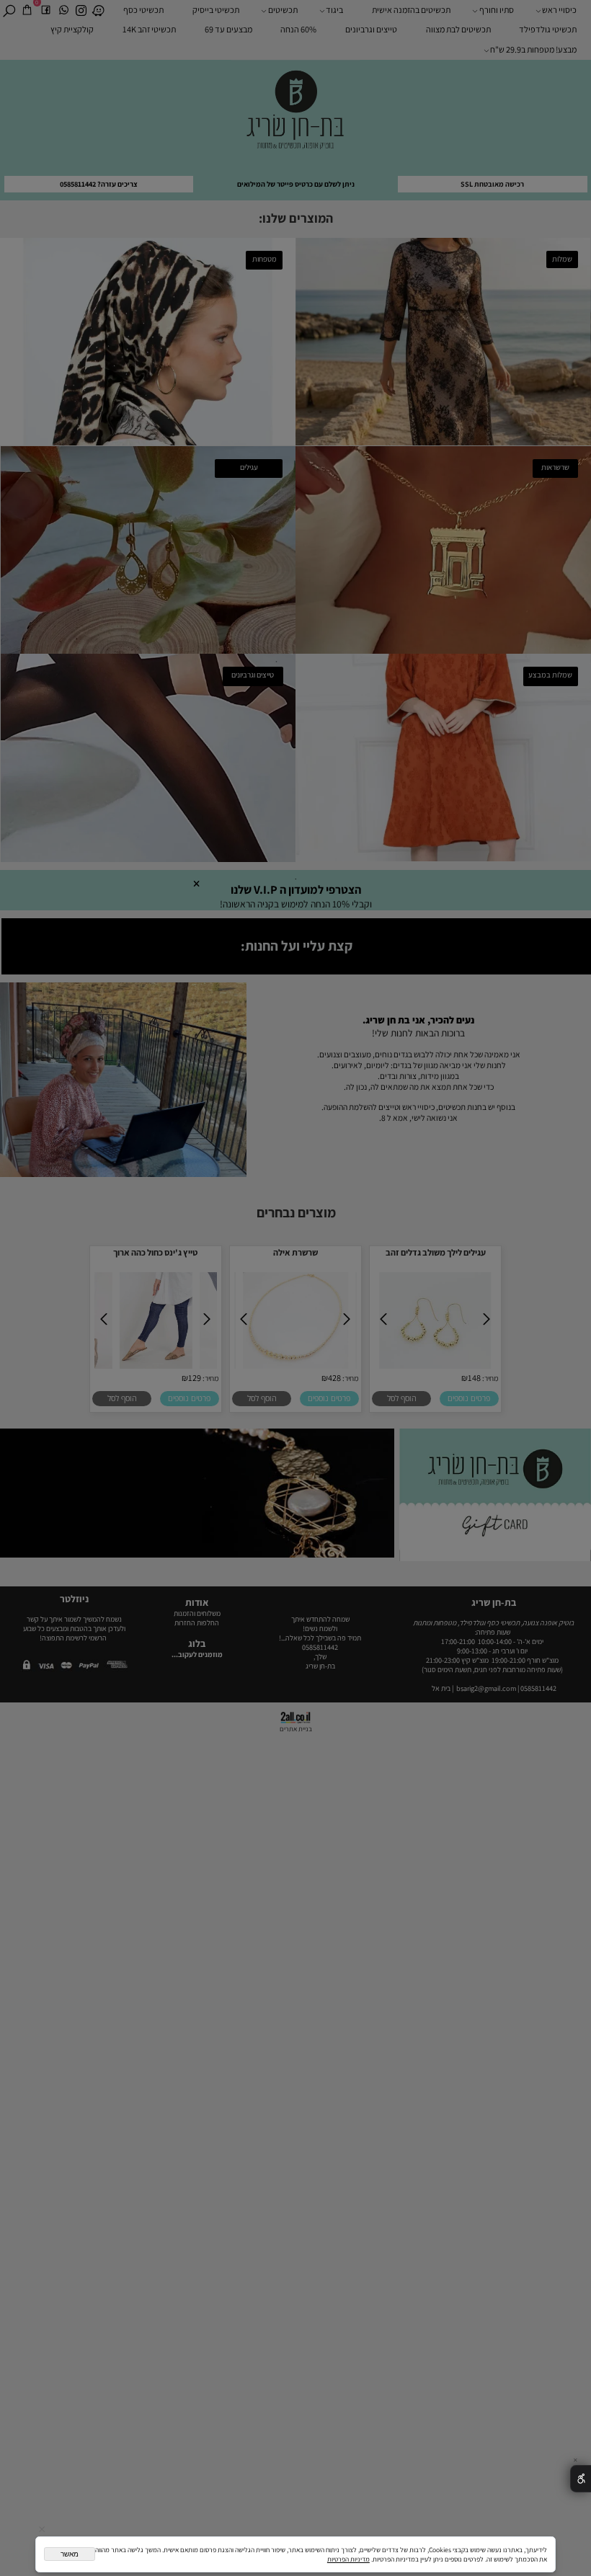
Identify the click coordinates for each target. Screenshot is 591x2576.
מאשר (70, 2554)
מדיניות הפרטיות (348, 2559)
